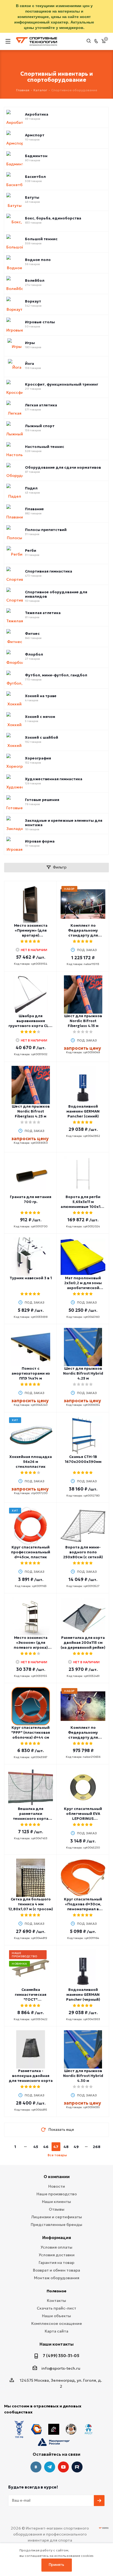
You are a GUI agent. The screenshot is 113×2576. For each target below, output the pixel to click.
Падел (31, 488)
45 (36, 2147)
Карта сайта (56, 2331)
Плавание (34, 509)
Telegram (50, 2467)
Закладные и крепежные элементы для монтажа (64, 823)
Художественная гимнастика (54, 779)
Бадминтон (36, 156)
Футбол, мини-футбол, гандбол (56, 675)
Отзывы (57, 2209)
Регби (31, 551)
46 (46, 2147)
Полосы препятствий (46, 530)
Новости (57, 2186)
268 (97, 2147)
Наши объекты (56, 2316)
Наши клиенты (56, 2202)
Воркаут (33, 301)
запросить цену (82, 1048)
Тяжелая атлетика (43, 613)
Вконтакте (36, 2467)
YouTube (63, 2467)
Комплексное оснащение (57, 2323)
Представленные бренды (56, 2225)
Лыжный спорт (40, 426)
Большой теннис (41, 239)
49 (76, 2147)
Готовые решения (42, 800)
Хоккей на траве (41, 696)
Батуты (32, 198)
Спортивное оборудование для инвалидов (56, 594)
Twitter (77, 2467)
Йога (29, 364)
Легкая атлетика (41, 405)
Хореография (38, 758)
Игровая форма (40, 841)
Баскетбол (35, 177)
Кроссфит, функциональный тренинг (62, 385)
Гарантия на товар (56, 2263)
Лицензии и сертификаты (57, 2217)
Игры (30, 343)
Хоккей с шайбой (42, 738)
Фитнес (32, 634)
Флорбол (34, 655)
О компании (57, 2177)
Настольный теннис (45, 447)
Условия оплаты (56, 2247)
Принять (56, 2565)
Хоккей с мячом (40, 717)
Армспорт (35, 135)
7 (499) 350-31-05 (61, 2356)
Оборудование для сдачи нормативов (63, 468)
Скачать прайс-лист (56, 2308)
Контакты (56, 2301)
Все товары (57, 2155)
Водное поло (38, 260)
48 (66, 2147)
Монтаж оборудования (57, 2278)
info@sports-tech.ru (61, 2368)
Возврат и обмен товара (56, 2270)
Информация (57, 2238)
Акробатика (37, 115)
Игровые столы (40, 322)
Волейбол (35, 281)
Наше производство (57, 2194)
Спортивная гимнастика (49, 571)
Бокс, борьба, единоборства (53, 218)
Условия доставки (57, 2255)
